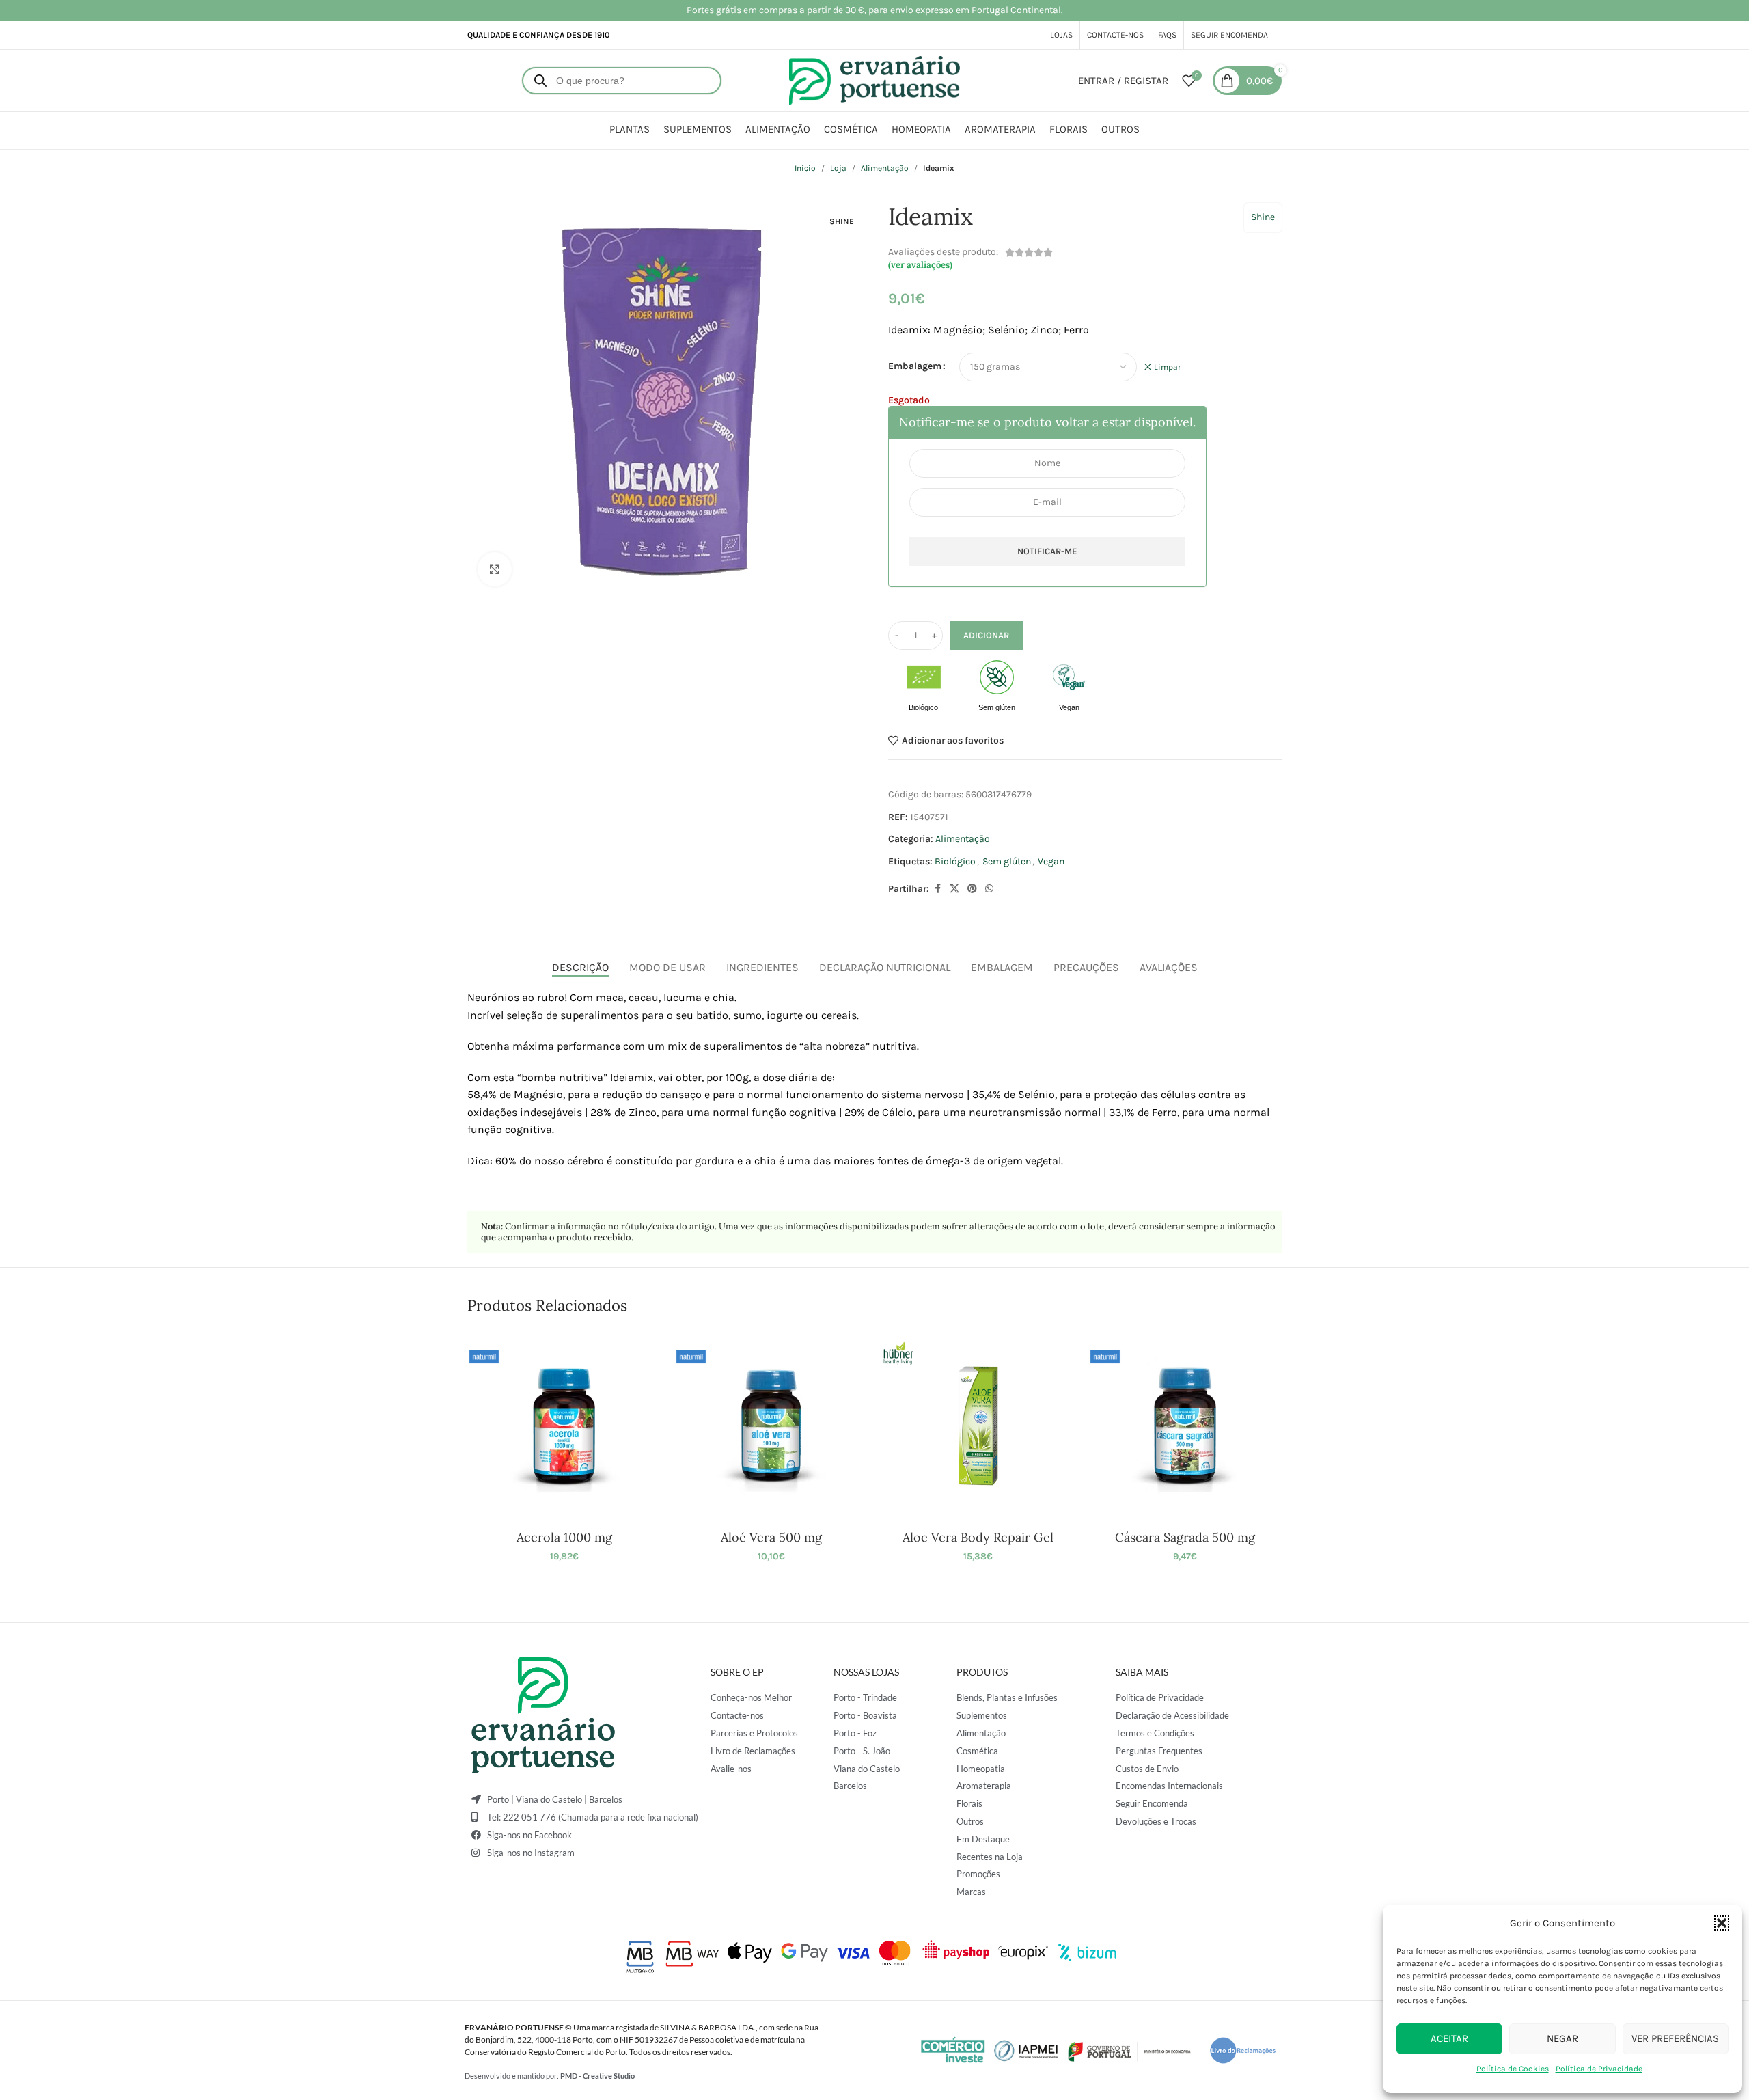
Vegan (1051, 861)
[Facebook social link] (937, 889)
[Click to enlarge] (495, 569)
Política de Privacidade (1599, 2069)
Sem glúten (1007, 861)
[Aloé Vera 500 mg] (771, 1426)
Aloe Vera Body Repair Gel (978, 1537)
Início (805, 168)
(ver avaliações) (920, 265)
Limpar (1167, 367)
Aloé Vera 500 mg (771, 1537)
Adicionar (986, 635)
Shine (1263, 217)
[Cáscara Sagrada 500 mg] (1185, 1426)
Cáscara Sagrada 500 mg (1185, 1537)
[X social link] (954, 889)
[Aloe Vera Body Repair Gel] (978, 1426)
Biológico (955, 861)
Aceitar (1449, 2038)
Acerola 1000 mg (564, 1537)
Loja (838, 168)
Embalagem (915, 366)
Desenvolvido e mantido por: (550, 2076)
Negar (1562, 2038)
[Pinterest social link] (972, 889)
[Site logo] (874, 80)
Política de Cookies (1513, 2069)
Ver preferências (1675, 2038)
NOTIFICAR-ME (1047, 551)
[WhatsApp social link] (989, 889)
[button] (1722, 1923)
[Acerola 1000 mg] (564, 1426)
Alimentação (885, 168)
